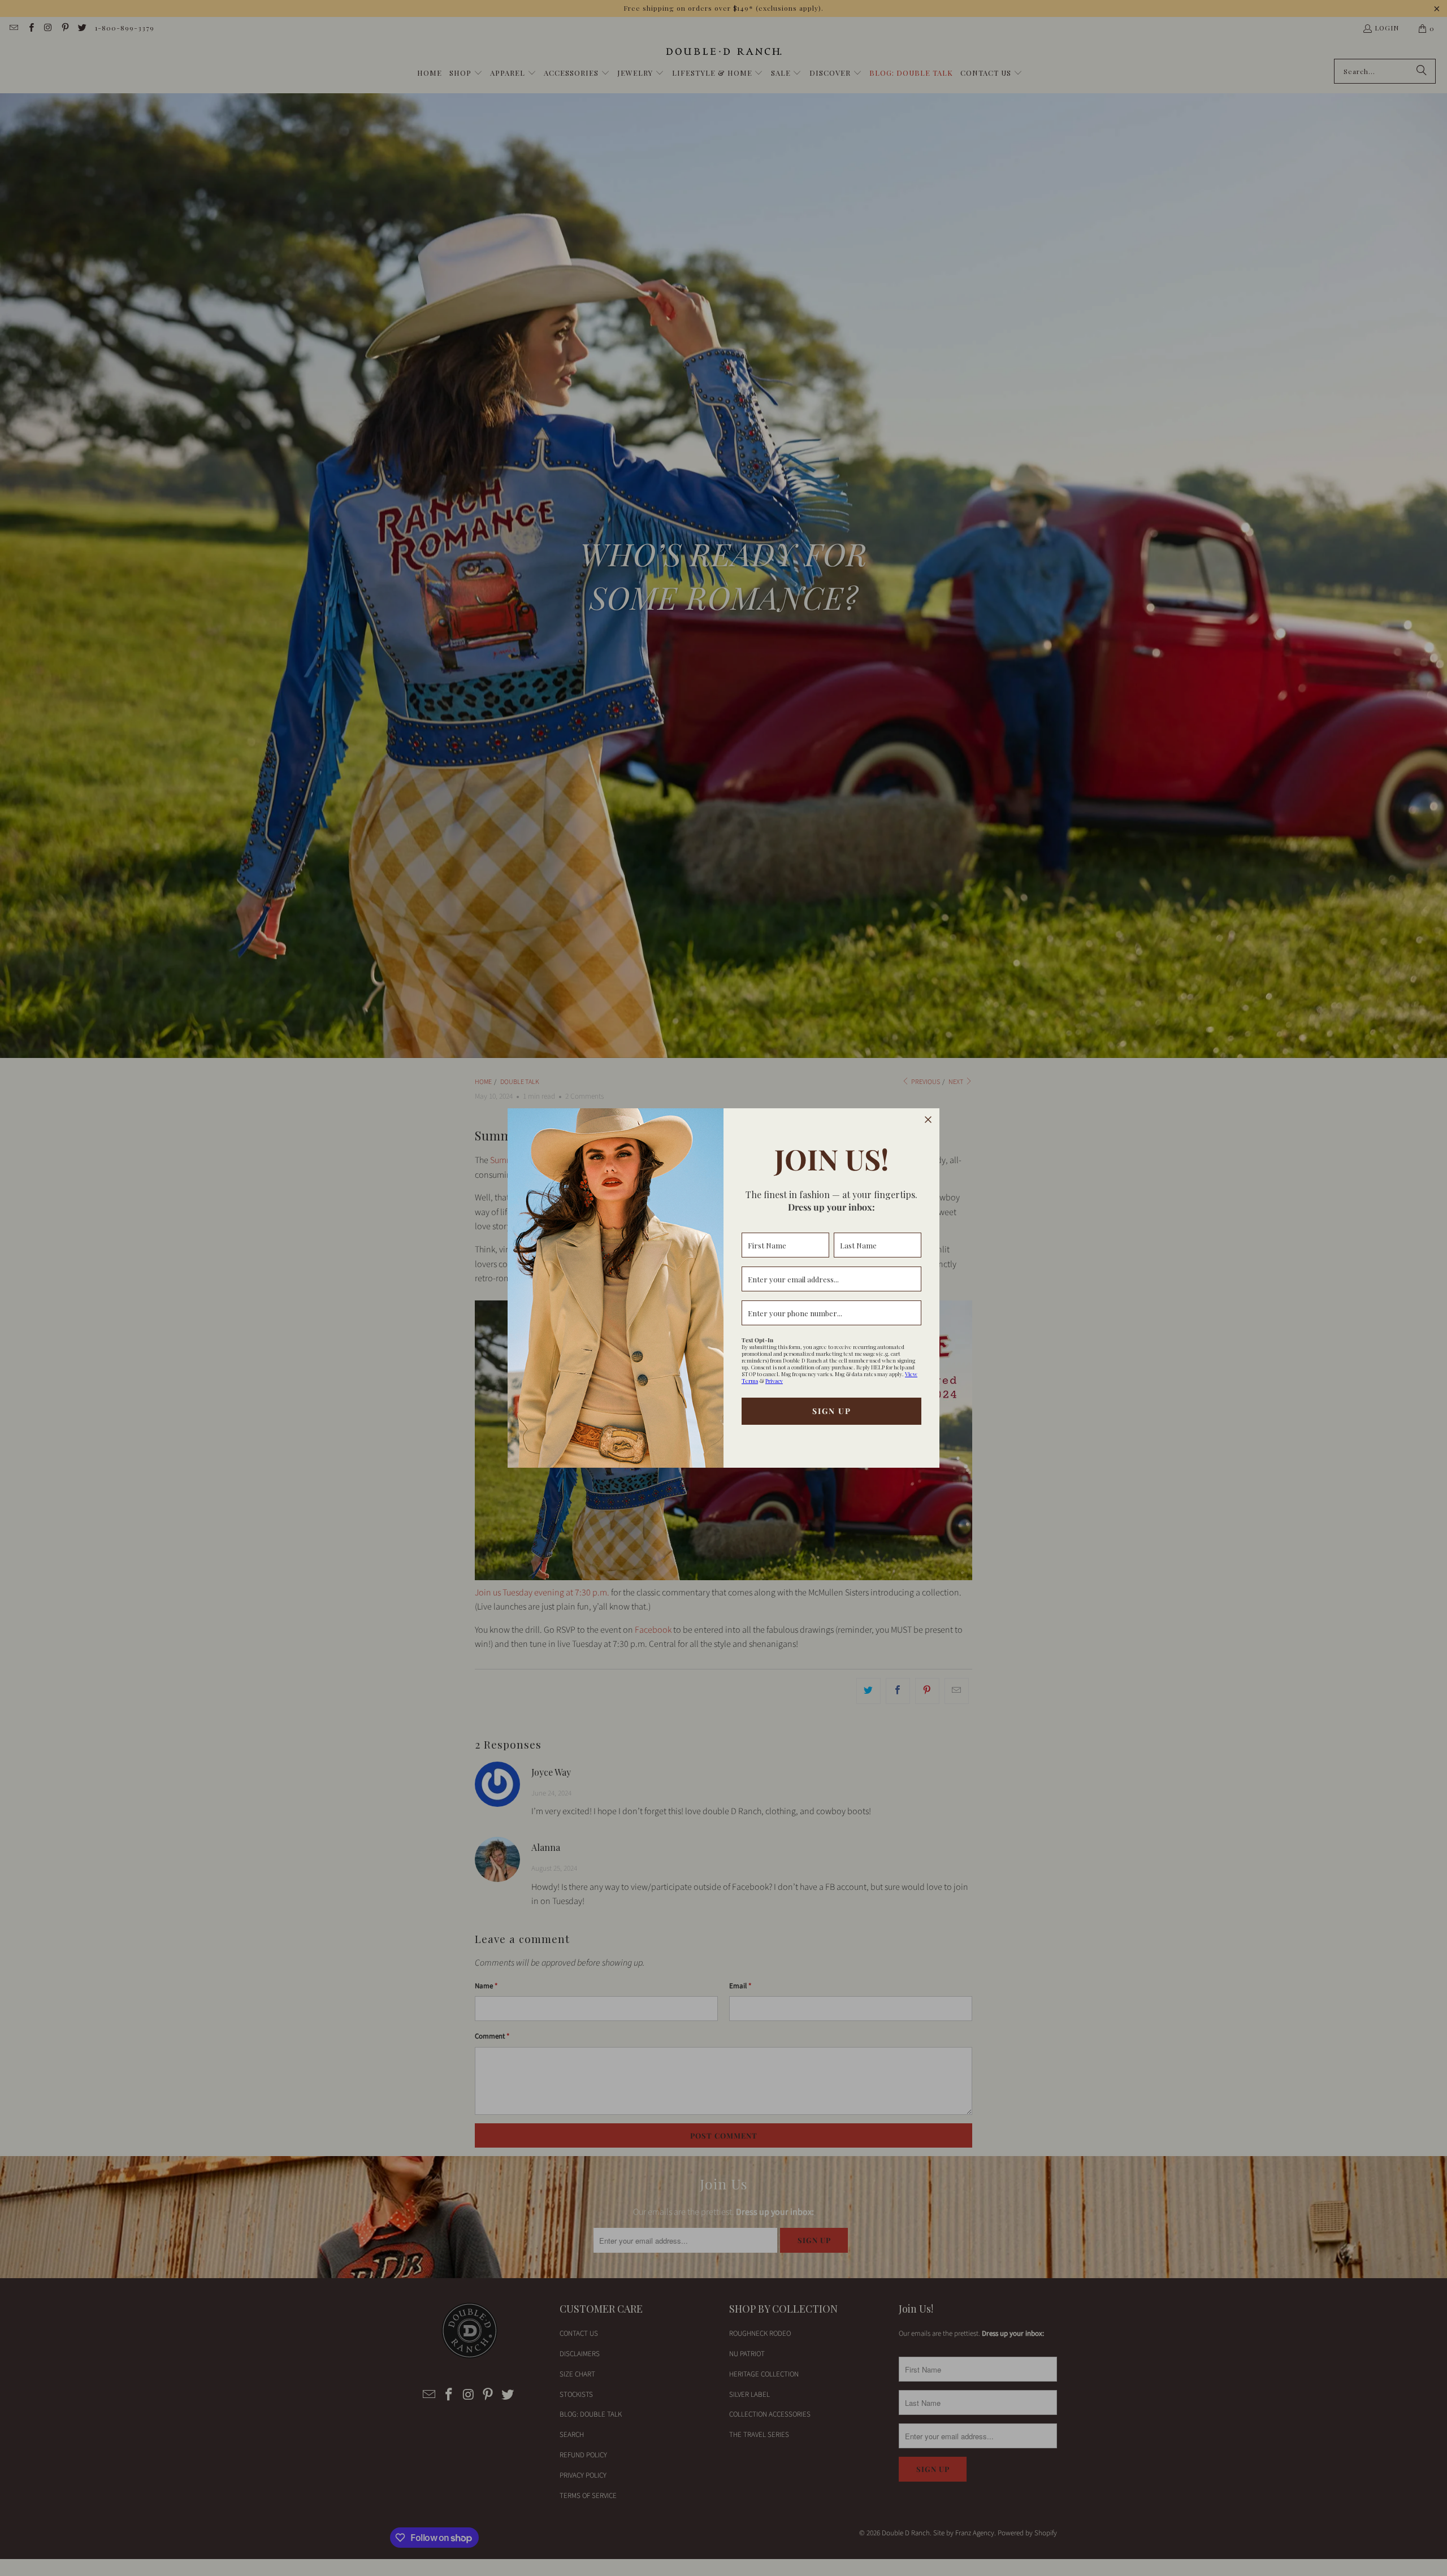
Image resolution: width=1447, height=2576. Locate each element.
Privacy (774, 1381)
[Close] (928, 1120)
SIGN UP (832, 1411)
